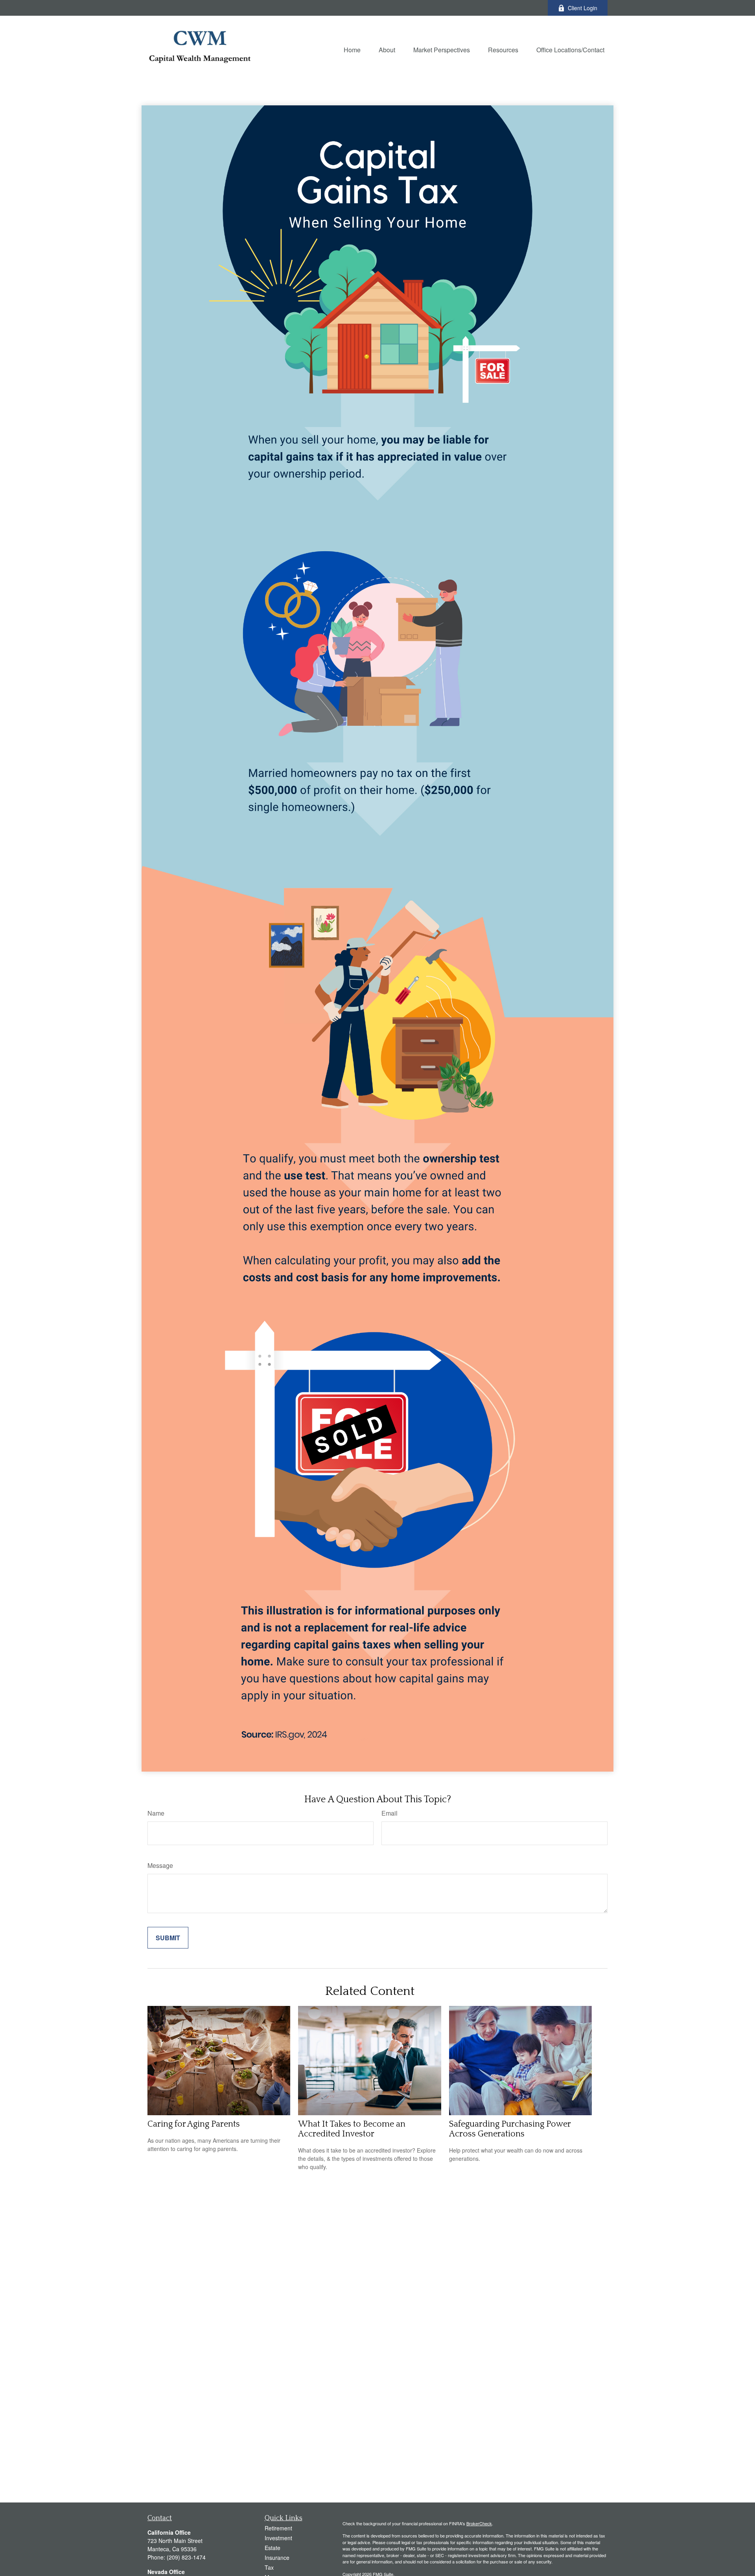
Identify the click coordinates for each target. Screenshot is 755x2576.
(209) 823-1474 (186, 2557)
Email (389, 1813)
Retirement (278, 2528)
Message (160, 1865)
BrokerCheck (479, 2523)
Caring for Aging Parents (194, 2124)
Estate (273, 2548)
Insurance (277, 2558)
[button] (352, 49)
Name (156, 1813)
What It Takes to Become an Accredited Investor (352, 2129)
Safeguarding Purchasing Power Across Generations (510, 2129)
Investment (278, 2538)
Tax (269, 2567)
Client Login (583, 8)
